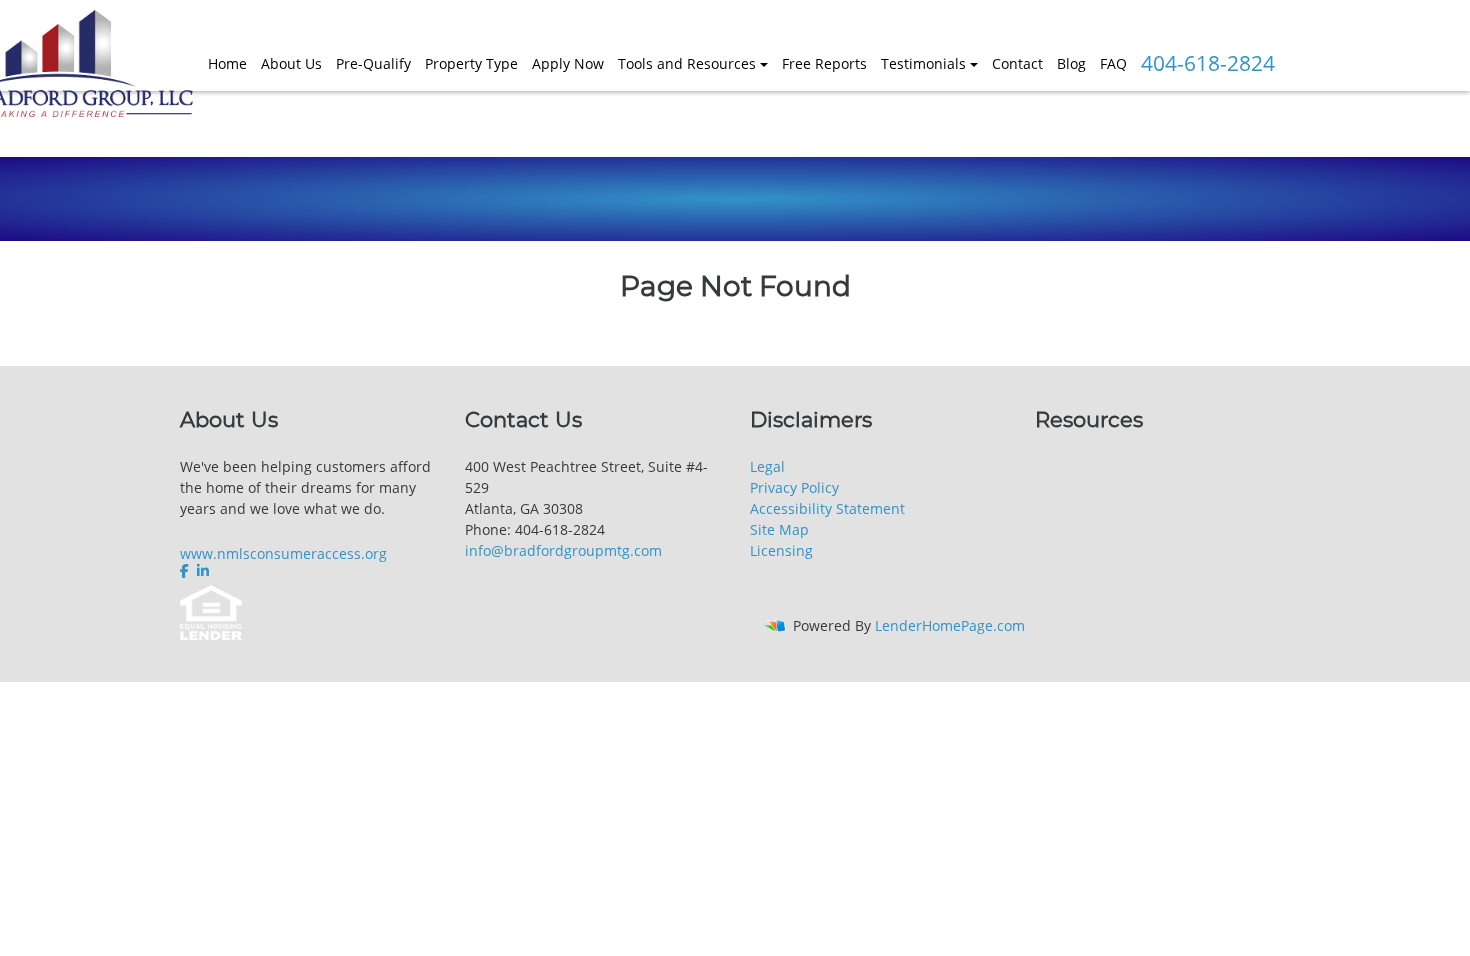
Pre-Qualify (373, 63)
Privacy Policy (794, 487)
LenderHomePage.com (950, 625)
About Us (291, 63)
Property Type (471, 63)
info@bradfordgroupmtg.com (563, 550)
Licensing (781, 550)
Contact (1017, 63)
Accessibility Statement (827, 508)
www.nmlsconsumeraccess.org (283, 553)
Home (227, 63)
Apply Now (568, 63)
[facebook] (186, 571)
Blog (1071, 63)
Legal (767, 466)
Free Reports (824, 63)
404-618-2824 (1208, 63)
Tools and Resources (687, 63)
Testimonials (923, 63)
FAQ (1113, 63)
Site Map (779, 529)
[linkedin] (203, 571)
